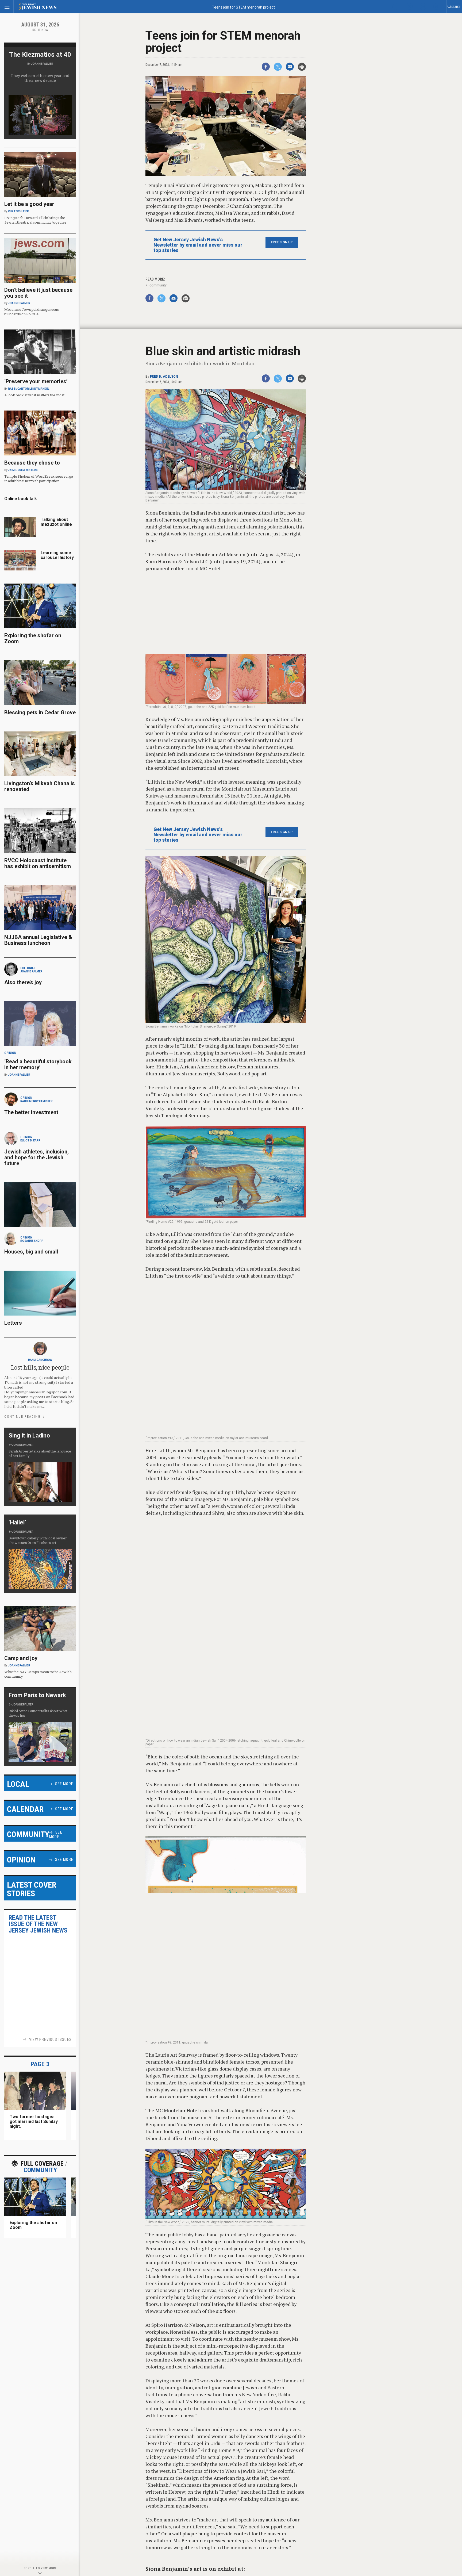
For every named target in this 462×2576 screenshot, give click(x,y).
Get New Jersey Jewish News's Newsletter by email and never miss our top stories (198, 245)
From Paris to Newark (37, 1695)
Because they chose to (32, 463)
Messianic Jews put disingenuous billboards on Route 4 (32, 312)
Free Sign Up (282, 242)
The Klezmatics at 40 (40, 55)
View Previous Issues (50, 2040)
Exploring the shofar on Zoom (33, 638)
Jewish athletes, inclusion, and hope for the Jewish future (36, 1157)
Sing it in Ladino (29, 1435)
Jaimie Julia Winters (23, 470)
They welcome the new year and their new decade (40, 78)
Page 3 (40, 2064)
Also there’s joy (23, 982)
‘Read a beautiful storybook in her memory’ (38, 1064)
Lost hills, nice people (40, 1367)
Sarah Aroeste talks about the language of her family (40, 1453)
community (158, 285)
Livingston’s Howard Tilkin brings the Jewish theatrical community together (35, 220)
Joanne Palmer (42, 64)
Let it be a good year (29, 204)
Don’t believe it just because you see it (38, 293)
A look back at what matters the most (34, 395)
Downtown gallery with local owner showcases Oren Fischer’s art (38, 1540)
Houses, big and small (31, 1252)
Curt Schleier (18, 211)
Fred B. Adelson (164, 377)
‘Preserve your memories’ (36, 381)
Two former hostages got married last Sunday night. (34, 2121)
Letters (13, 1323)
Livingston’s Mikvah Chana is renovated (40, 786)
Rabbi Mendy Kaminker (36, 1101)
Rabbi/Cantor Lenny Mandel (29, 389)
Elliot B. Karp (30, 1141)
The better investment (32, 1112)
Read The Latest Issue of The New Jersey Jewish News (38, 1924)
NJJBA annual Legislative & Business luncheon (38, 940)
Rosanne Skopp (32, 1241)
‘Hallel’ (17, 1522)
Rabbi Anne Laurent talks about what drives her (38, 1713)
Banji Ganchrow (40, 1360)
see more (64, 1784)
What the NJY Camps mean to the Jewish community (38, 1674)
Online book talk (21, 499)
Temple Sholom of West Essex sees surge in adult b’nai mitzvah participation (39, 479)
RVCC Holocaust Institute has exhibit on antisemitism (38, 863)
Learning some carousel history (57, 555)
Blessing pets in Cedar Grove (40, 712)
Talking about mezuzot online (56, 522)
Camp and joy (21, 1658)
